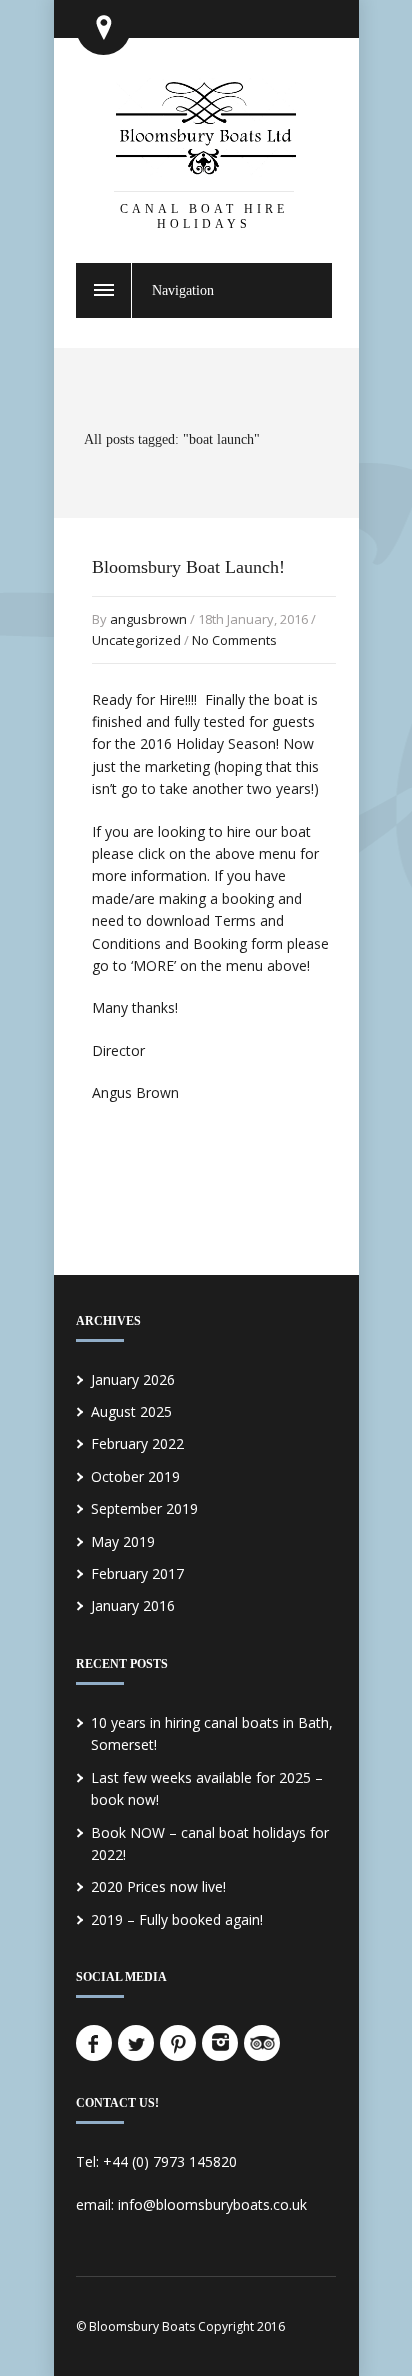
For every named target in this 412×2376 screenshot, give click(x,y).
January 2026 (133, 1379)
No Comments (234, 640)
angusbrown (148, 619)
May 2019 (123, 1541)
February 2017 (137, 1573)
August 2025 (131, 1411)
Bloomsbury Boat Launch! (188, 567)
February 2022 (137, 1443)
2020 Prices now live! (158, 1886)
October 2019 (135, 1476)
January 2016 (133, 1605)
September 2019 (144, 1508)
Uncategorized (136, 640)
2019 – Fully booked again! (177, 1919)
